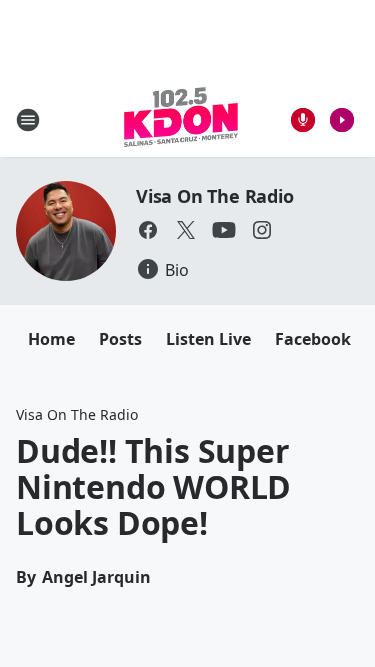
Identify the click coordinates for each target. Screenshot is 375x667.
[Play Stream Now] (342, 120)
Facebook (313, 339)
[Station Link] (181, 119)
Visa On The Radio (215, 196)
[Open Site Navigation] (28, 120)
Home (51, 339)
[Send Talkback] (303, 120)
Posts (120, 339)
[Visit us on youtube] (224, 230)
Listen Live (208, 339)
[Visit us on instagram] (262, 230)
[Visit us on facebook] (148, 230)
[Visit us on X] (186, 230)
